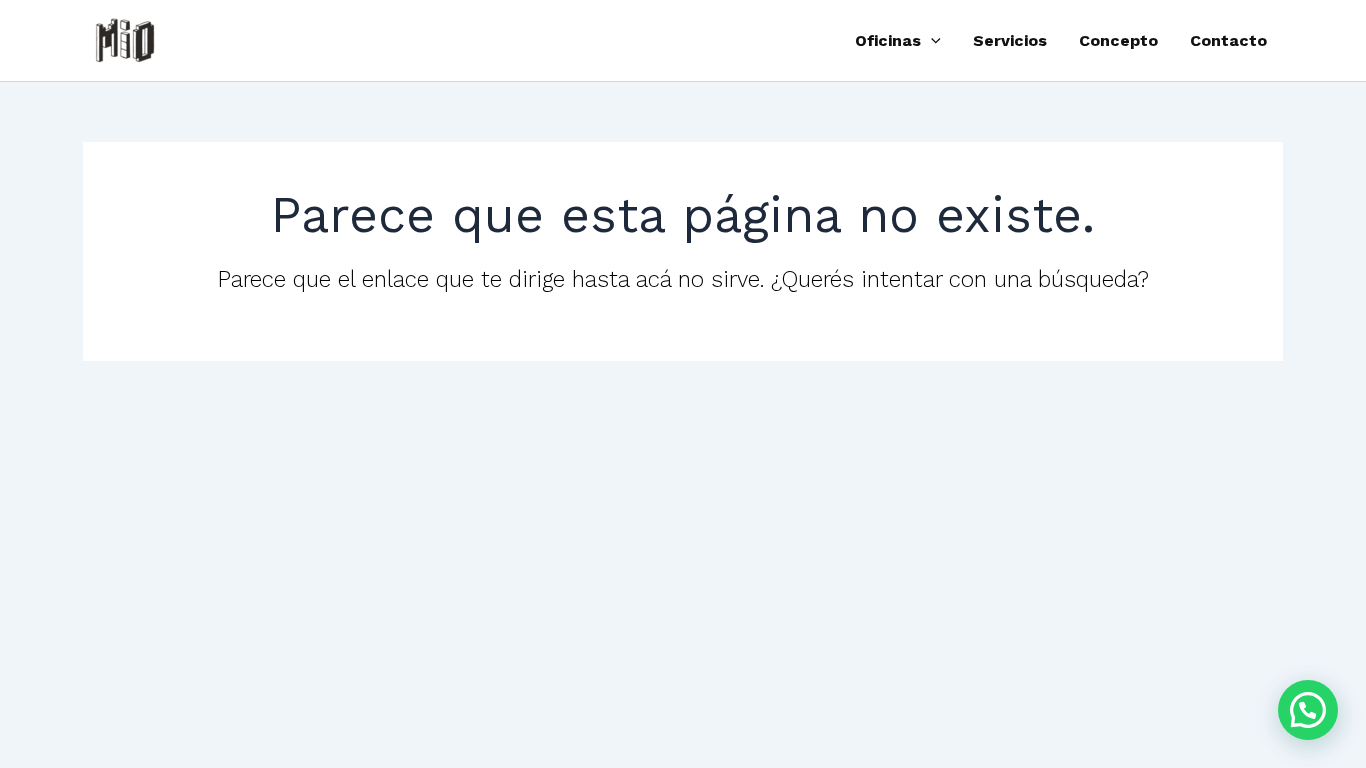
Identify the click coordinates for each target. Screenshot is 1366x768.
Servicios (1010, 40)
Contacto (1228, 40)
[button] (931, 41)
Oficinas (888, 40)
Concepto (1118, 40)
